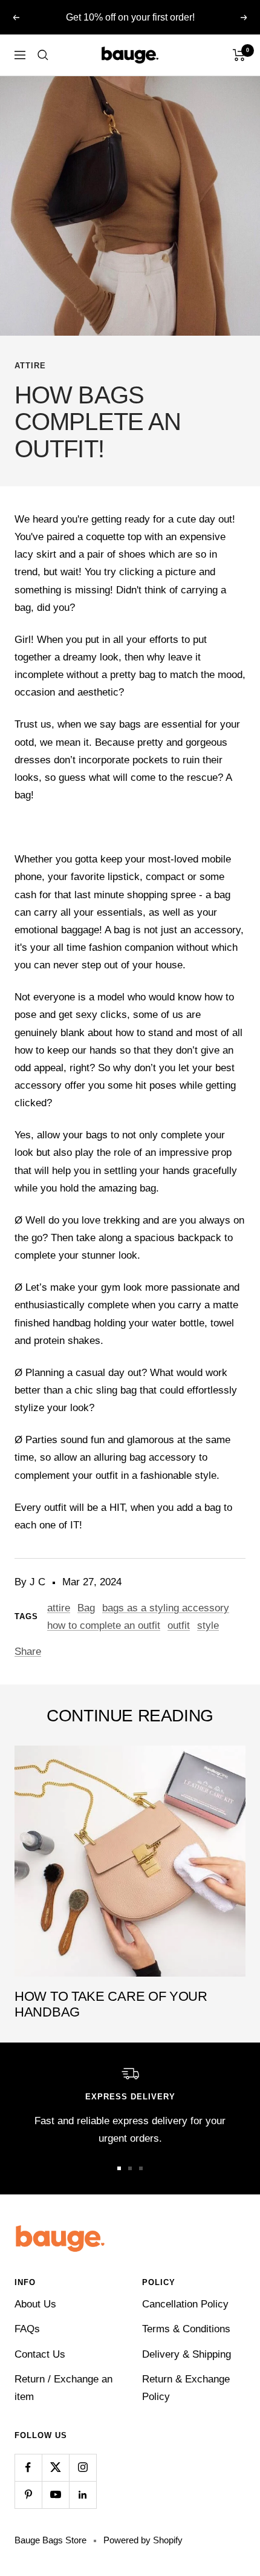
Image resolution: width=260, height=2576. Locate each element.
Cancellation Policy (185, 2304)
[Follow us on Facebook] (28, 2467)
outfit (179, 1625)
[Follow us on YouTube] (55, 2495)
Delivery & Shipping (187, 2354)
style (208, 1625)
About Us (35, 2304)
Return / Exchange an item (63, 2388)
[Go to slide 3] (141, 2168)
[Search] (43, 55)
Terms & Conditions (186, 2329)
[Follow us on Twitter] (55, 2467)
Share (28, 1652)
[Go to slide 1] (119, 2168)
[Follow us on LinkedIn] (83, 2495)
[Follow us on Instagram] (83, 2467)
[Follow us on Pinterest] (28, 2495)
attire (30, 366)
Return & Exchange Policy (186, 2388)
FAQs (27, 2329)
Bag (86, 1608)
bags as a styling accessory (166, 1608)
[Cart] (239, 55)
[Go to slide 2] (130, 2168)
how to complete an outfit (104, 1625)
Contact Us (40, 2354)
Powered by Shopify (143, 2540)
